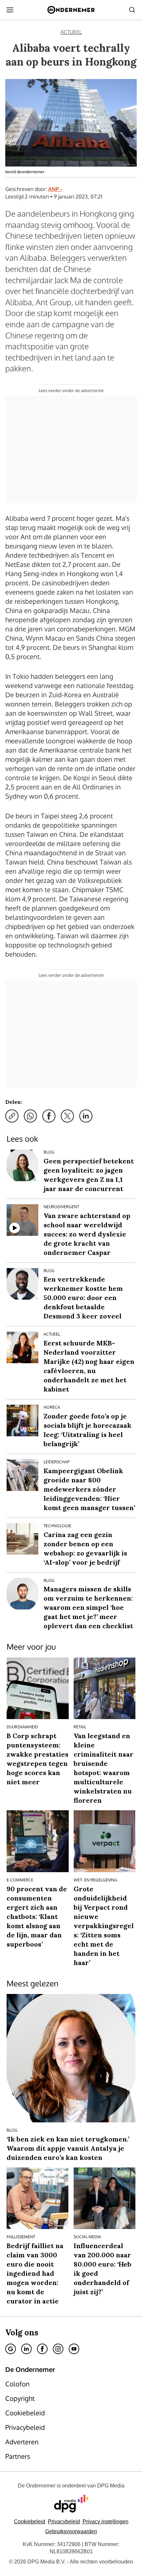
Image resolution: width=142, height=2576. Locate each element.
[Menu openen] (10, 10)
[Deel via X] (67, 1116)
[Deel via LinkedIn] (86, 1116)
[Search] (132, 10)
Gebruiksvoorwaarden (71, 2531)
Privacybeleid (64, 2522)
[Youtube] (74, 2349)
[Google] (11, 2349)
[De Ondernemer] (71, 10)
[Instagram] (58, 2349)
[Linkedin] (26, 2349)
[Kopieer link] (12, 1116)
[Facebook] (42, 2349)
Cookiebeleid (30, 2522)
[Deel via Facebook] (49, 1116)
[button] (106, 2522)
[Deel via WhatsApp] (30, 1116)
